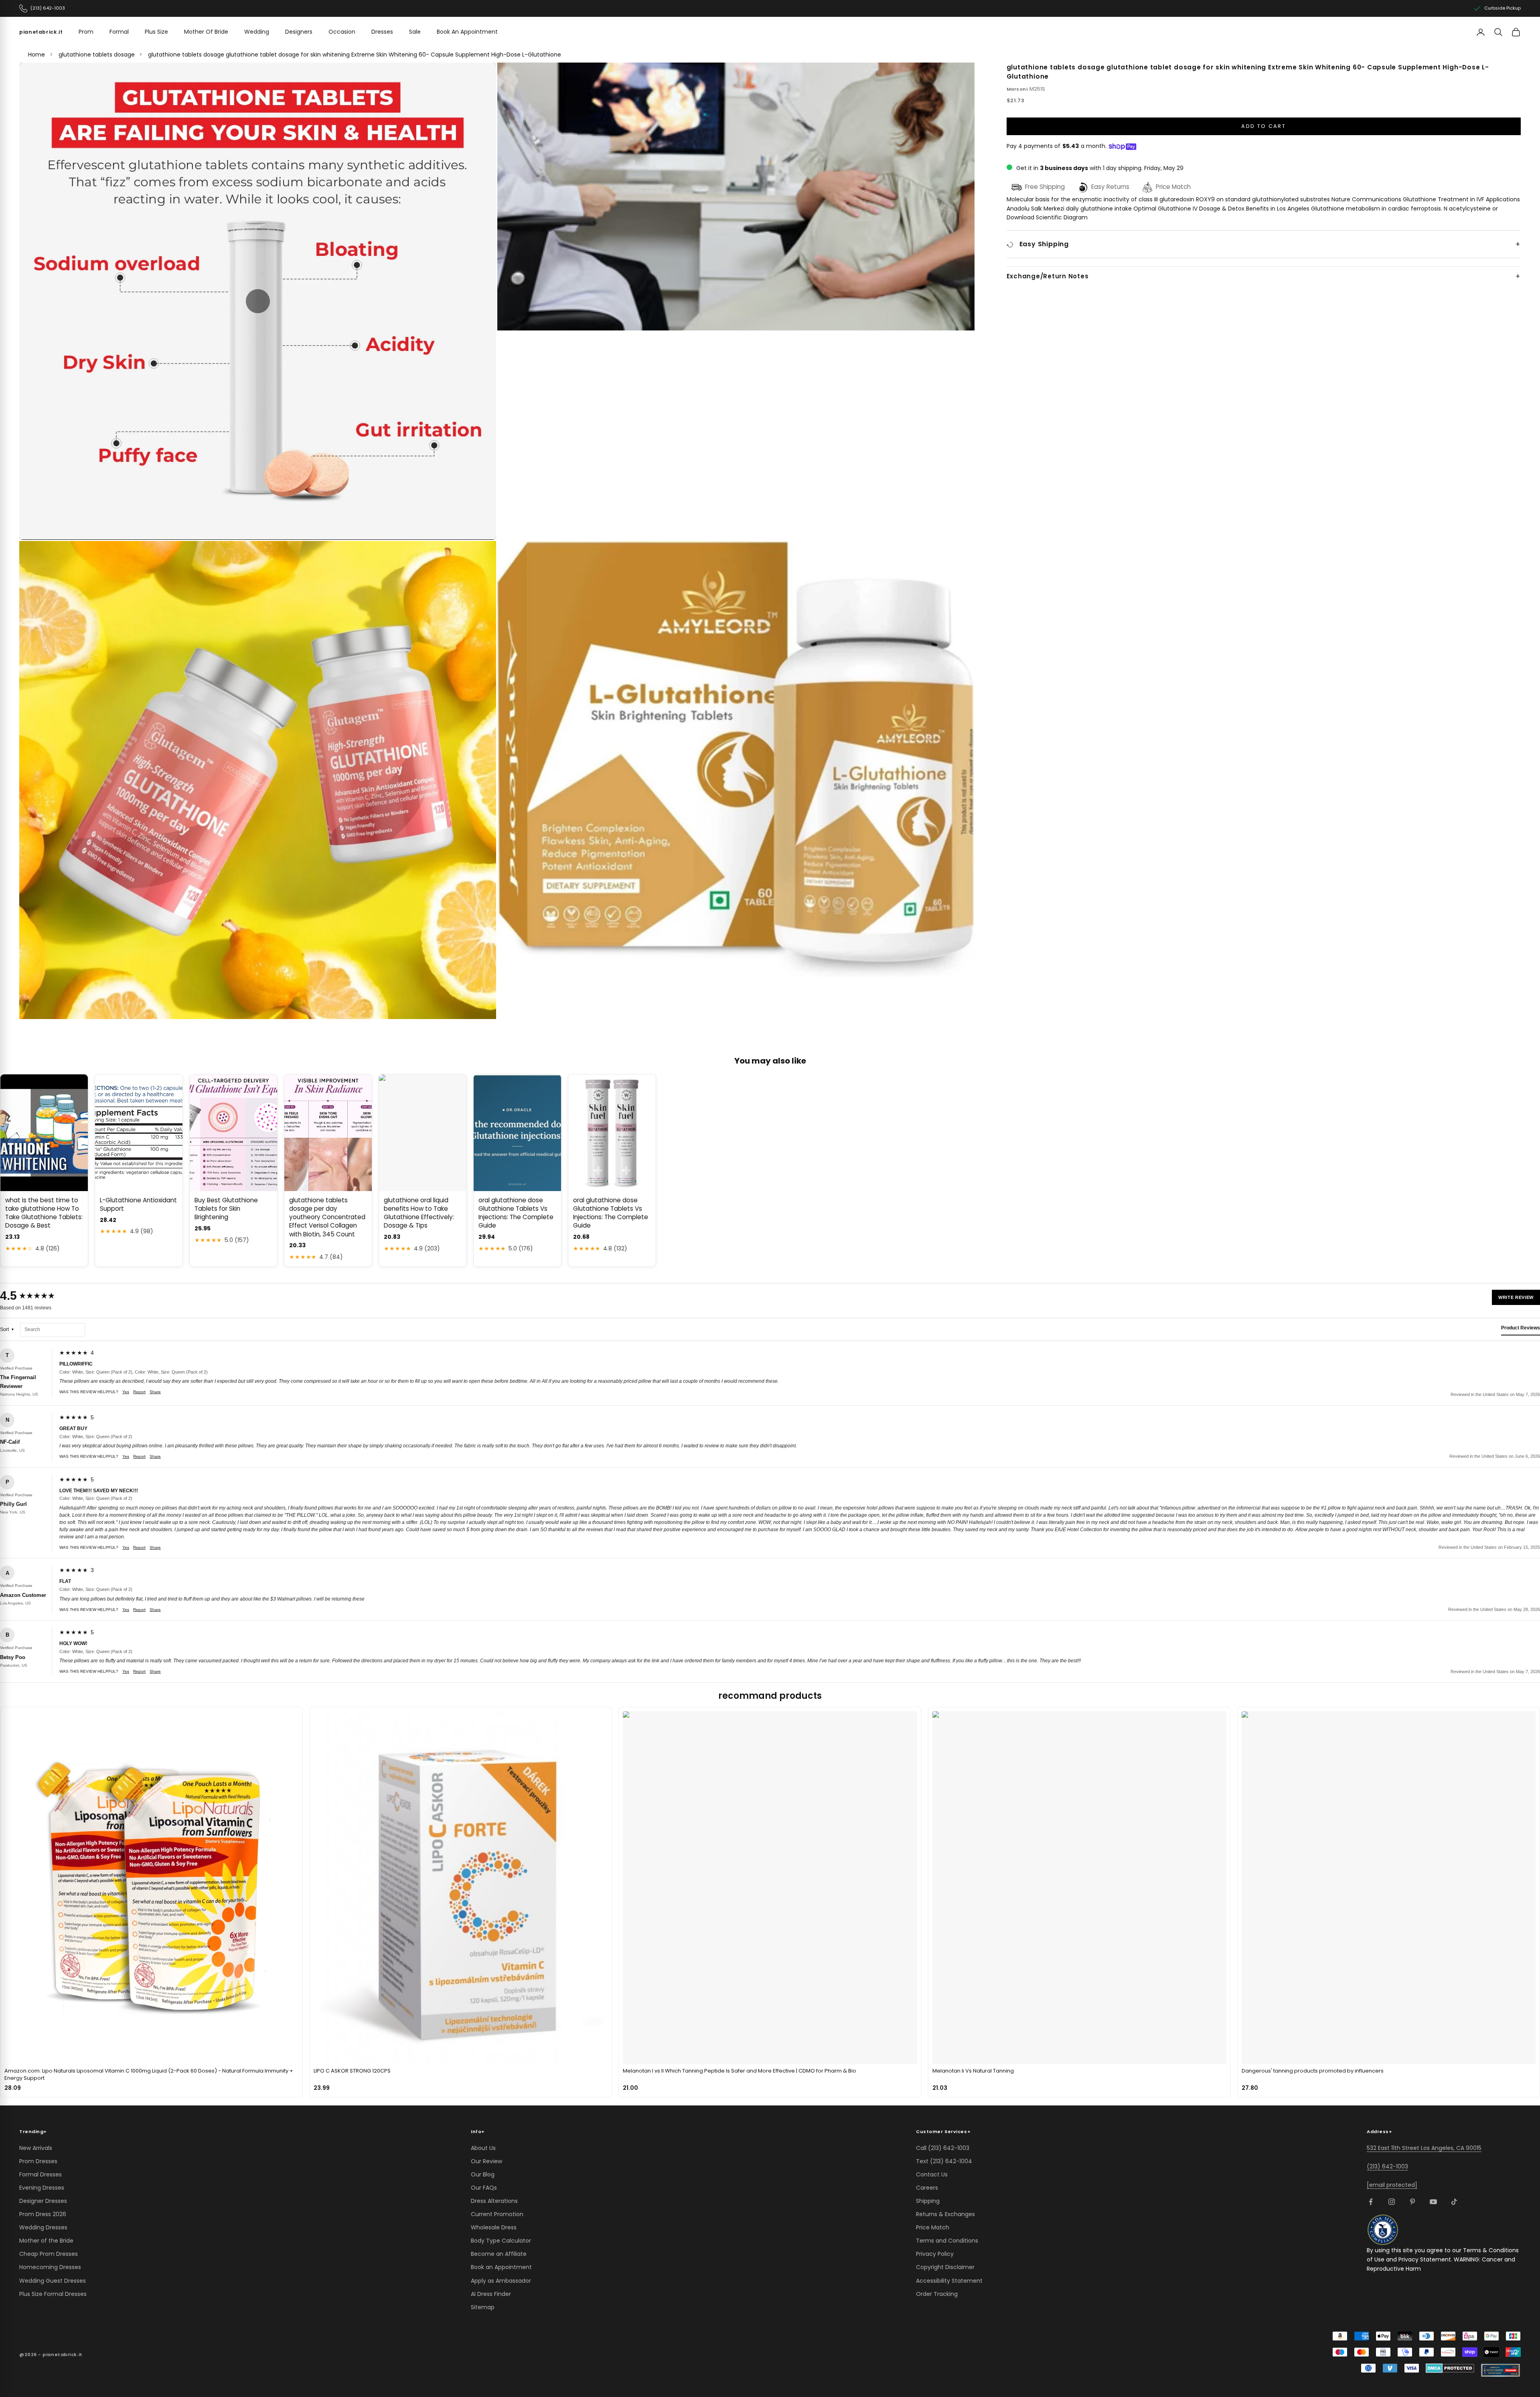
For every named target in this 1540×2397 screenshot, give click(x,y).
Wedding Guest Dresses (53, 2281)
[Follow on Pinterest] (1412, 2202)
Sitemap (483, 2307)
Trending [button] (33, 2132)
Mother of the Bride (46, 2241)
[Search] (1498, 32)
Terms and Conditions (947, 2241)
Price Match (933, 2227)
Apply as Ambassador (501, 2281)
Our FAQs (484, 2188)
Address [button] (1379, 2132)
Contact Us (932, 2174)
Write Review (1516, 1297)
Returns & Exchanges (945, 2214)
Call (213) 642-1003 (943, 2148)
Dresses (382, 32)
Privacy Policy (935, 2254)
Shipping (928, 2201)
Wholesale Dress (494, 2227)
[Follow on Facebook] (1371, 2202)
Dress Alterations (494, 2201)
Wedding (257, 32)
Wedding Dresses (43, 2227)
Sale (415, 32)
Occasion (342, 32)
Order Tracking (937, 2294)
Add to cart (1263, 127)
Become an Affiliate (499, 2254)
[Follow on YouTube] (1433, 2202)
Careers (927, 2188)
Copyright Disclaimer (945, 2267)
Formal (119, 32)
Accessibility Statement (949, 2281)
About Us (483, 2148)
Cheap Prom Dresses (49, 2254)
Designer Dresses (43, 2201)
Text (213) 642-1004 (944, 2161)
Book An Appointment (467, 32)
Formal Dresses (41, 2174)
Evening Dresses (42, 2188)
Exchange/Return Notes (1048, 277)
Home (36, 55)
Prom (86, 32)
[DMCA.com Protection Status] (1450, 2368)
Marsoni (1017, 89)
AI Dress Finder (491, 2294)
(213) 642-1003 (1387, 2166)
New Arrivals (36, 2148)
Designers (299, 32)
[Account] (1481, 32)
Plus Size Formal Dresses (53, 2294)
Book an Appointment (501, 2267)
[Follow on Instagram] (1392, 2202)
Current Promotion (497, 2214)
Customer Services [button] (943, 2132)
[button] (258, 301)
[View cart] (1516, 32)
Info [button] (478, 2132)
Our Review (486, 2161)
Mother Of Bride (206, 32)
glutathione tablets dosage (97, 55)
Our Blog (483, 2174)
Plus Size (156, 32)
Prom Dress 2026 (43, 2214)
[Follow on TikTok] (1454, 2202)
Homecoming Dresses (50, 2267)
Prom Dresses (38, 2161)
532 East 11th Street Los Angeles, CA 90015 (1424, 2148)
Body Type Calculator (501, 2241)
